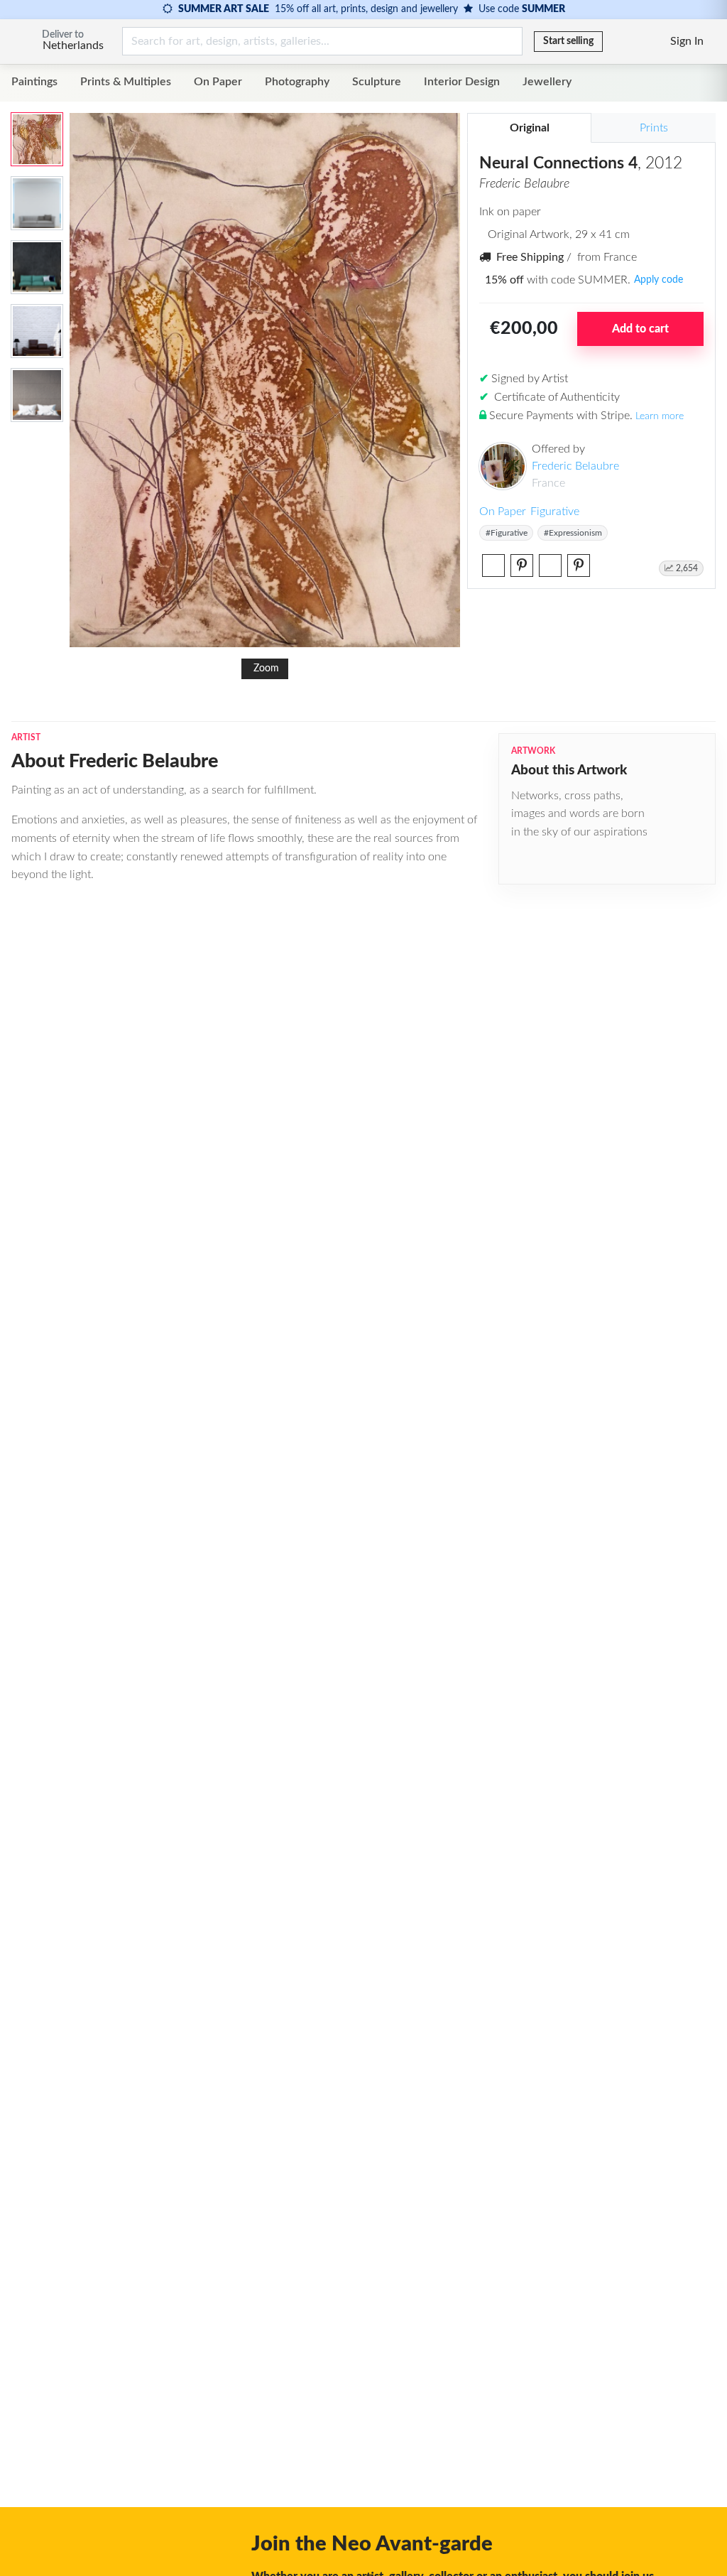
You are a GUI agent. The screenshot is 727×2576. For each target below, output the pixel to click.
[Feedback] (615, 41)
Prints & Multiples (126, 82)
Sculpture (377, 82)
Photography (297, 82)
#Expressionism (573, 533)
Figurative (555, 512)
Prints (654, 128)
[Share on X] (493, 565)
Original (530, 128)
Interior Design (462, 82)
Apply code (658, 280)
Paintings (34, 82)
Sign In (687, 41)
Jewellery (547, 82)
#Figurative (507, 533)
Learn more (660, 416)
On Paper (218, 82)
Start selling (568, 41)
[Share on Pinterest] (522, 565)
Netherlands (73, 45)
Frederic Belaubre (575, 466)
